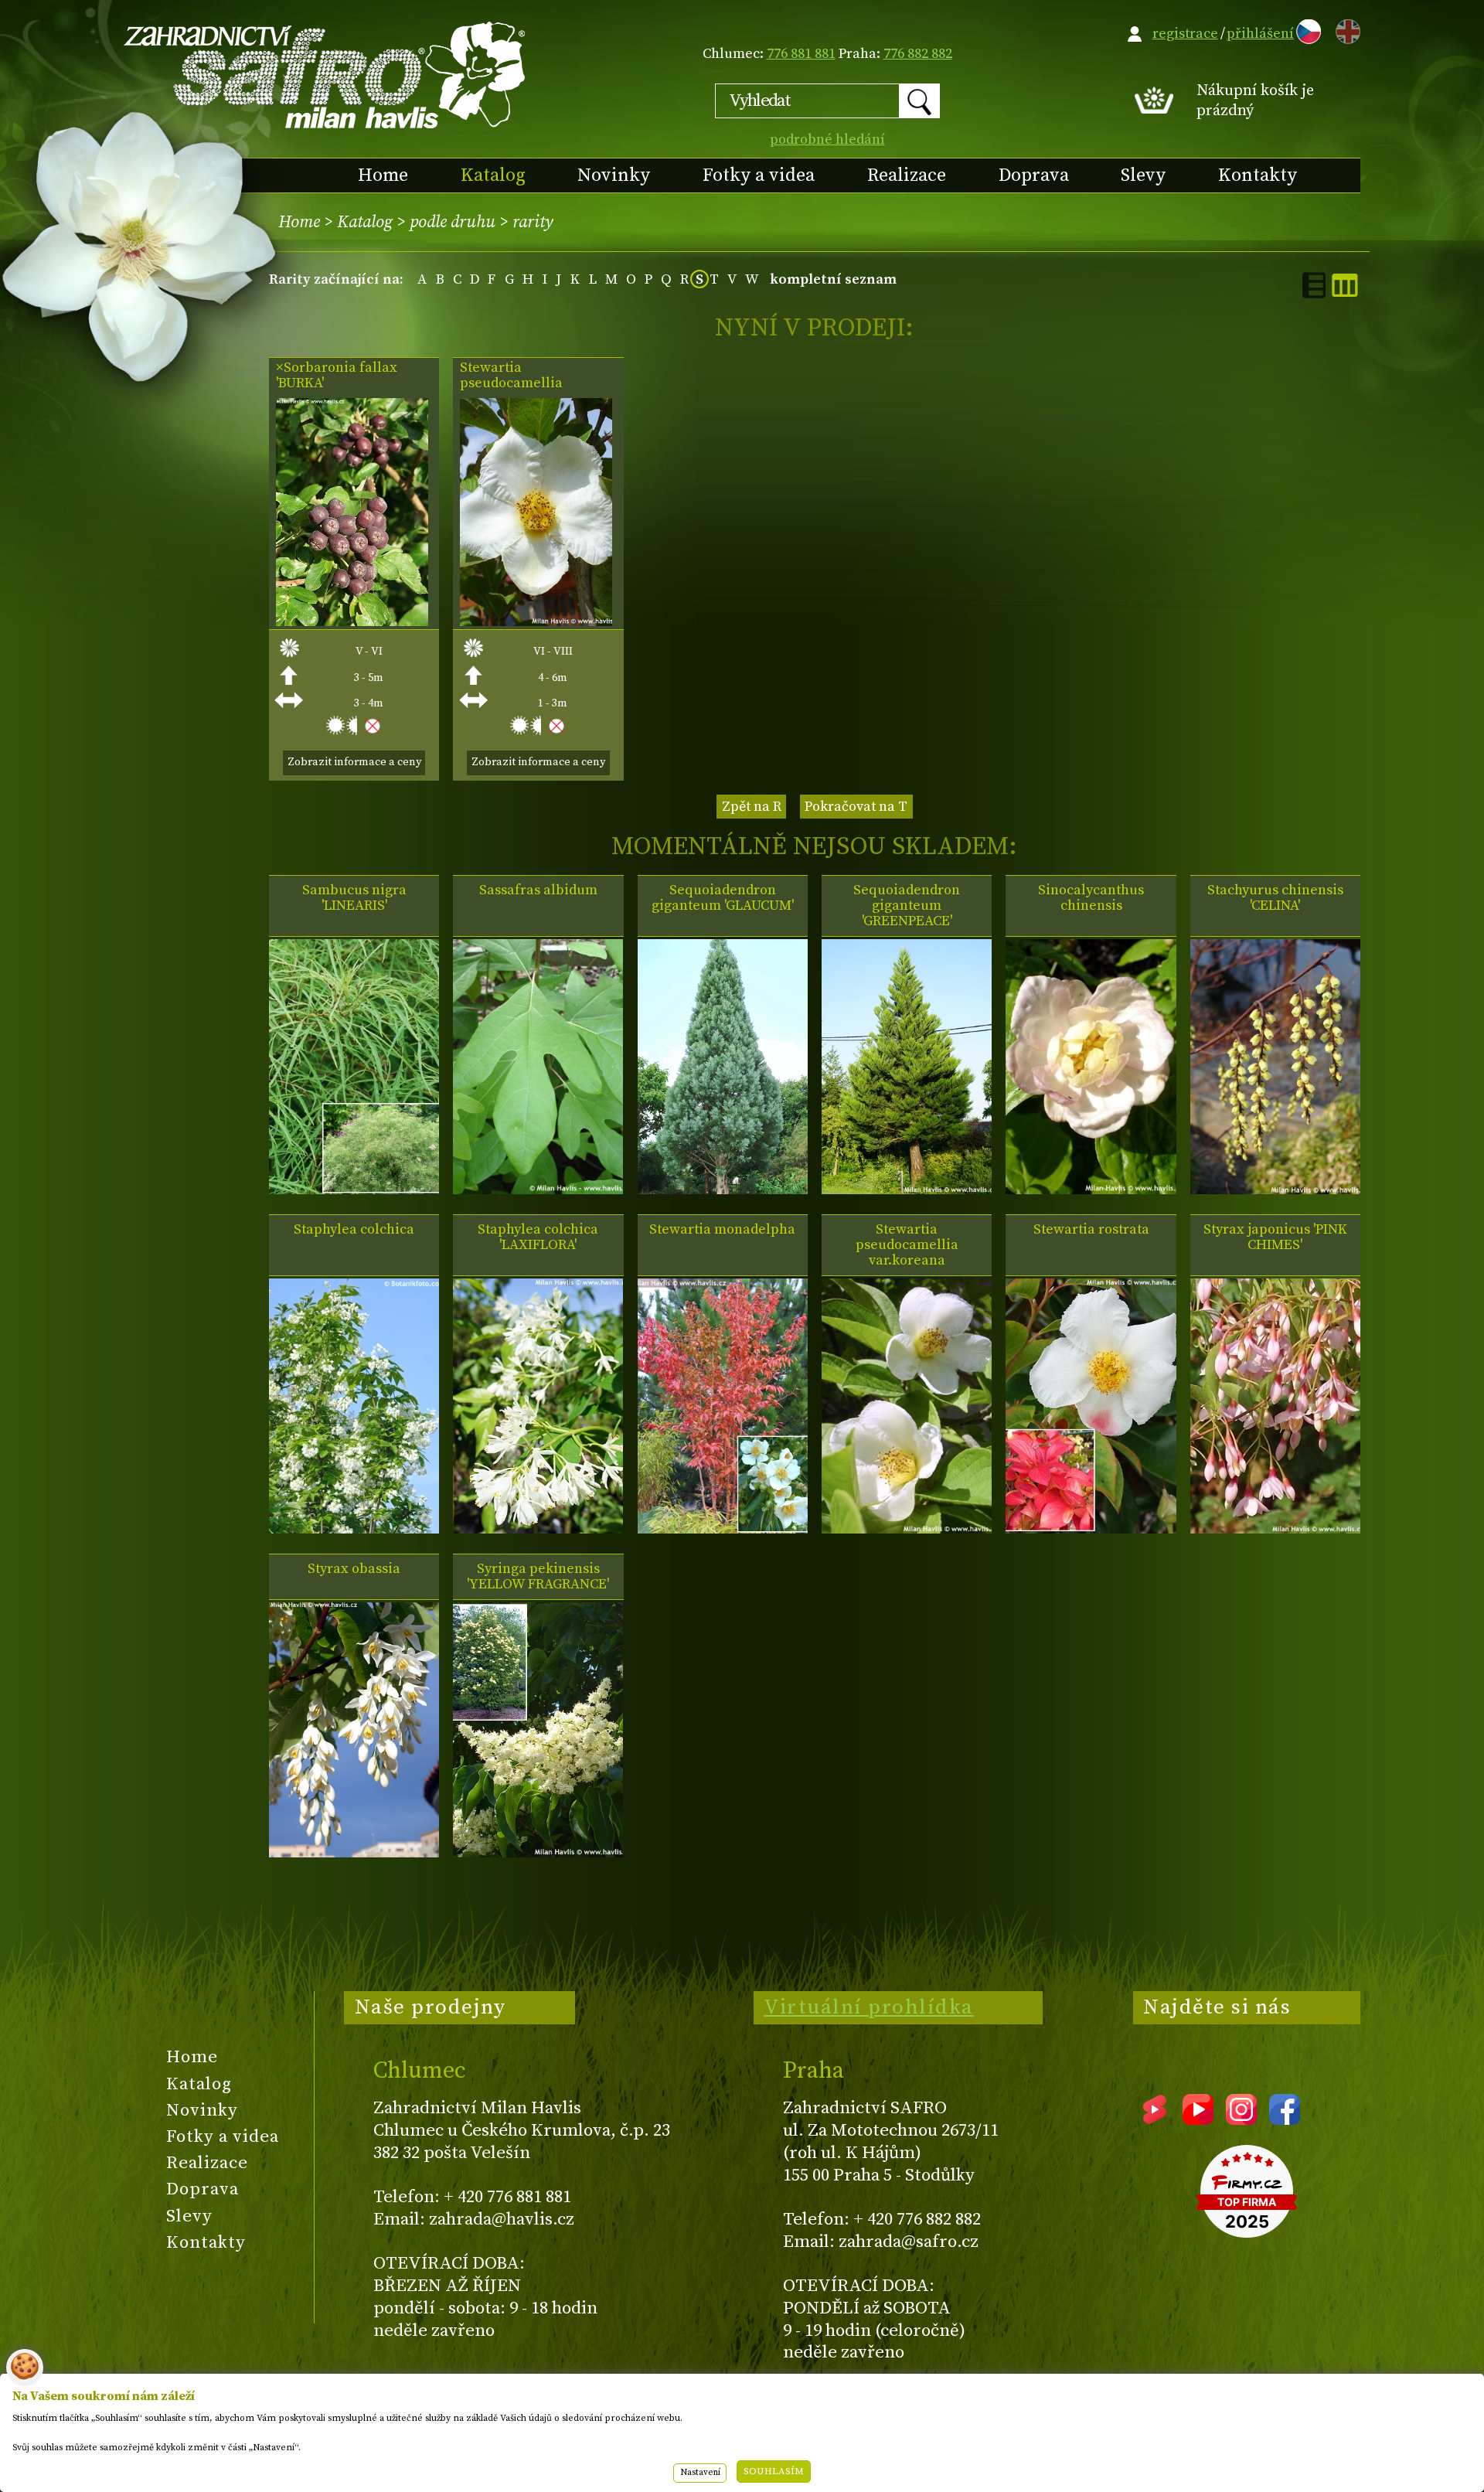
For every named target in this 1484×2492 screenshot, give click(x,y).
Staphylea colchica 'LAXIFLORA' (538, 1237)
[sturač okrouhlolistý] (354, 1853)
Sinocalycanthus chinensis (1091, 898)
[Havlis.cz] (325, 75)
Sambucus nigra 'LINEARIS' (354, 898)
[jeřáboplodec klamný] (352, 622)
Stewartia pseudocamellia (511, 376)
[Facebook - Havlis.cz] (1285, 2119)
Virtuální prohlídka (869, 2007)
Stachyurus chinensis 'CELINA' (1275, 898)
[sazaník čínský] (1091, 1190)
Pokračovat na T (856, 807)
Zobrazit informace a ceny (354, 762)
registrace (1185, 34)
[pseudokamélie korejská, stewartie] (907, 1529)
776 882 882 (918, 54)
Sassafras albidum (538, 890)
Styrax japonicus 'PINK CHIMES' (1275, 1237)
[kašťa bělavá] (538, 1190)
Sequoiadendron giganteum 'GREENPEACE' (907, 906)
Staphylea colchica (354, 1230)
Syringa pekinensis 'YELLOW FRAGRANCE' (538, 1577)
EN (1345, 29)
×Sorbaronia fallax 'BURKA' (337, 376)
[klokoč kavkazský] (354, 1529)
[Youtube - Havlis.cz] (1198, 2119)
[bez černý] (354, 1190)
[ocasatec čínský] (1275, 1190)
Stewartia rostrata (1091, 1230)
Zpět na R (752, 807)
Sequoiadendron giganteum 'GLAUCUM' (723, 898)
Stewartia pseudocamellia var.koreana (907, 1245)
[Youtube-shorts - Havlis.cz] (1155, 2119)
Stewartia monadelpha (722, 1230)
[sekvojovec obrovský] (723, 1190)
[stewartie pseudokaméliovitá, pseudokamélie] (536, 622)
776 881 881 (801, 54)
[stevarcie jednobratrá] (723, 1529)
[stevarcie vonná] (1091, 1529)
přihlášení (1260, 34)
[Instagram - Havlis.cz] (1241, 2119)
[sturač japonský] (1275, 1529)
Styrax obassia (354, 1569)
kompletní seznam (833, 279)
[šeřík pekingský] (538, 1853)
